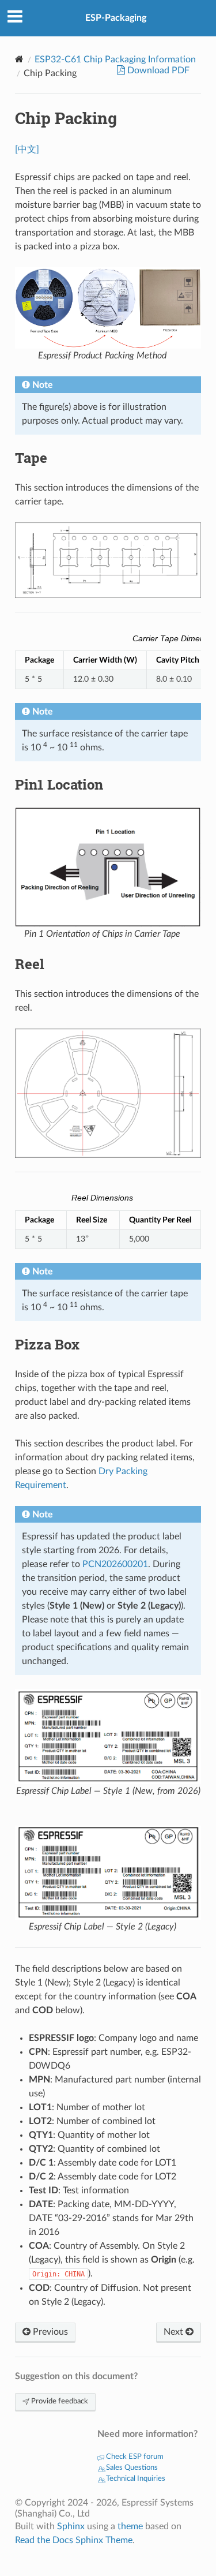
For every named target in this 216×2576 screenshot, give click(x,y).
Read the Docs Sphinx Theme (74, 2540)
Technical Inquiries (135, 2479)
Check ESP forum (134, 2457)
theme (130, 2526)
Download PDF (157, 70)
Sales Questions (131, 2468)
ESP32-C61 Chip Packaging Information (115, 59)
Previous (49, 2332)
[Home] (19, 59)
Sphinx (71, 2526)
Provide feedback (59, 2401)
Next (175, 2332)
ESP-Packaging (116, 18)
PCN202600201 (115, 1564)
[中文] (27, 149)
